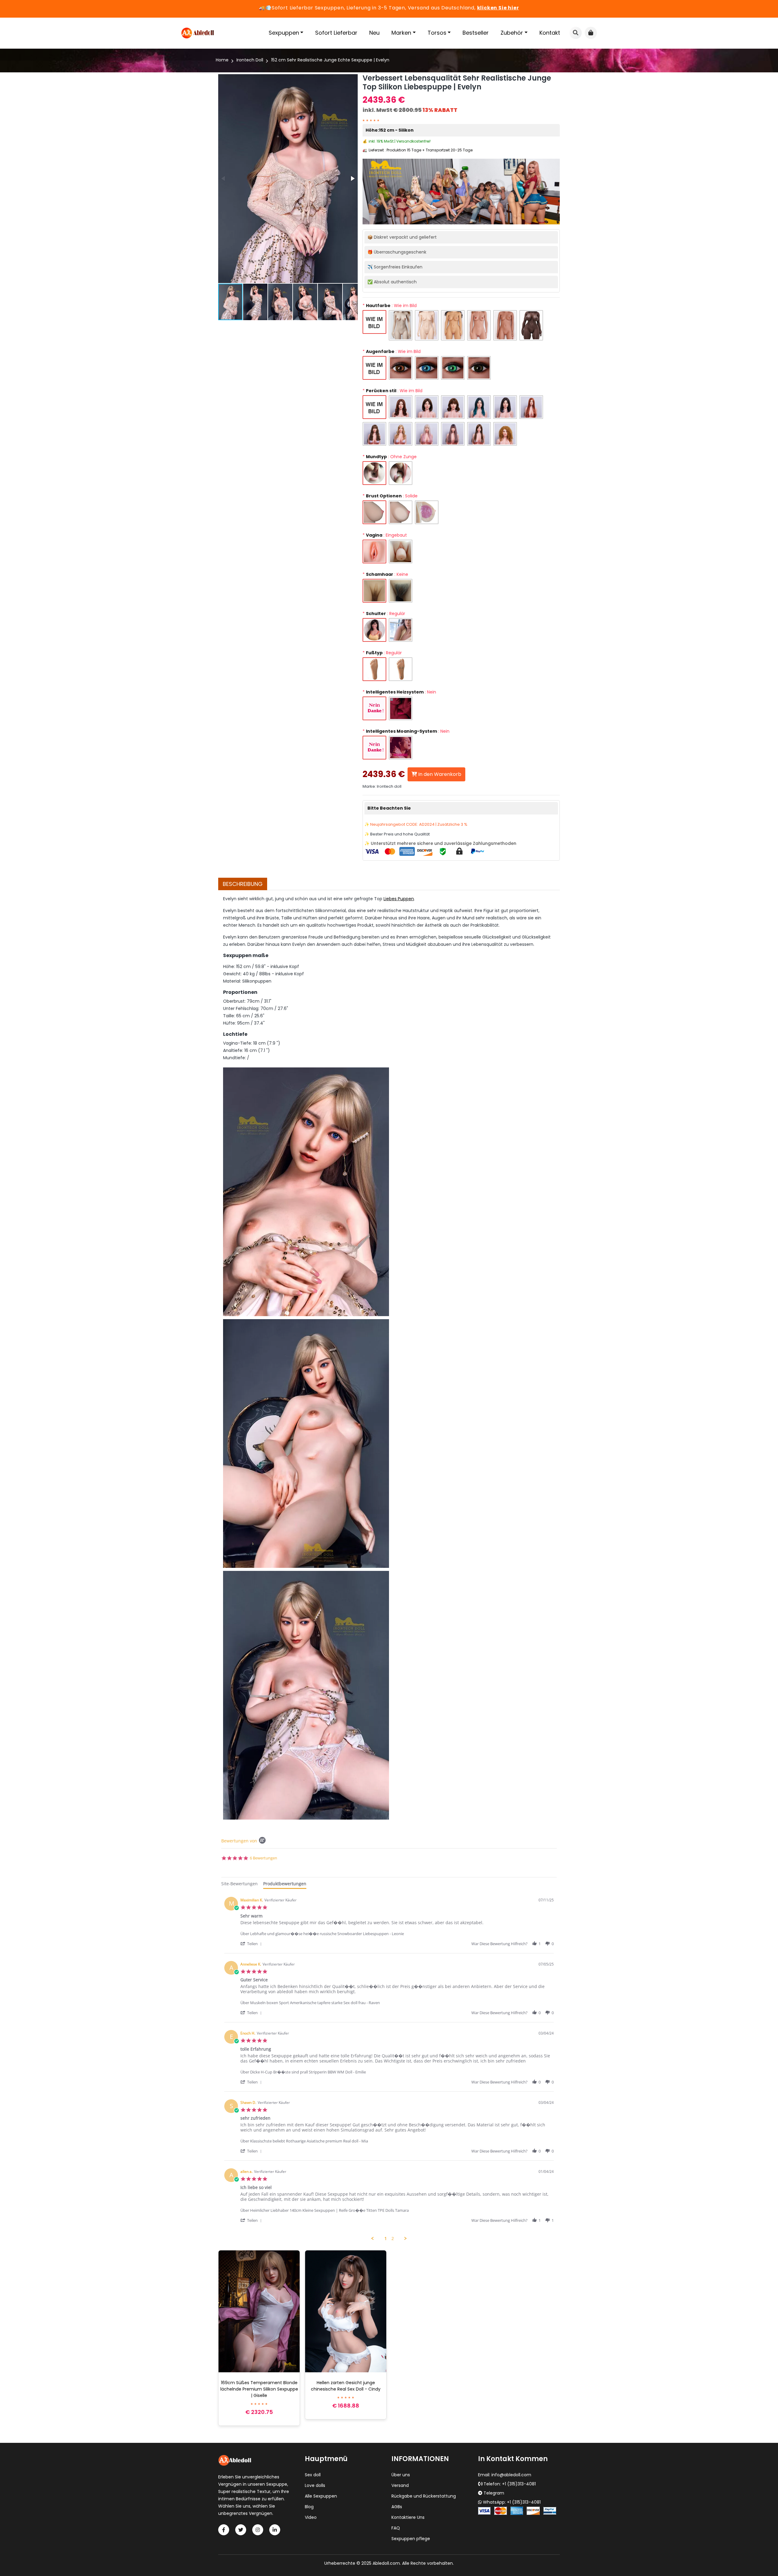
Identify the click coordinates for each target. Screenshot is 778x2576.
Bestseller (476, 33)
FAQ (396, 2528)
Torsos (437, 33)
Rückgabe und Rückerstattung (424, 2496)
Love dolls (315, 2485)
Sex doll (313, 2475)
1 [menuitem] (386, 2239)
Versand (400, 2485)
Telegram (494, 2493)
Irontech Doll (250, 60)
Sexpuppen (284, 33)
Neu (374, 33)
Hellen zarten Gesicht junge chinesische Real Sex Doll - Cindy (346, 2386)
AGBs (397, 2507)
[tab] (239, 1884)
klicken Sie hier (498, 8)
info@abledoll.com (511, 2475)
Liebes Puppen (399, 899)
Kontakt (550, 33)
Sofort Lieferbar (336, 33)
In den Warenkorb (439, 774)
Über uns (401, 2475)
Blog (309, 2507)
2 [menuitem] (393, 2239)
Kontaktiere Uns (408, 2517)
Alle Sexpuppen (321, 2496)
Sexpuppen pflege (411, 2539)
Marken (401, 33)
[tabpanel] (389, 2067)
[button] (352, 178)
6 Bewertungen (263, 1858)
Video (311, 2517)
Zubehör (512, 33)
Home (222, 60)
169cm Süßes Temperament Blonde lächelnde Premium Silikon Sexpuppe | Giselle (259, 2389)
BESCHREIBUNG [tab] (243, 884)
